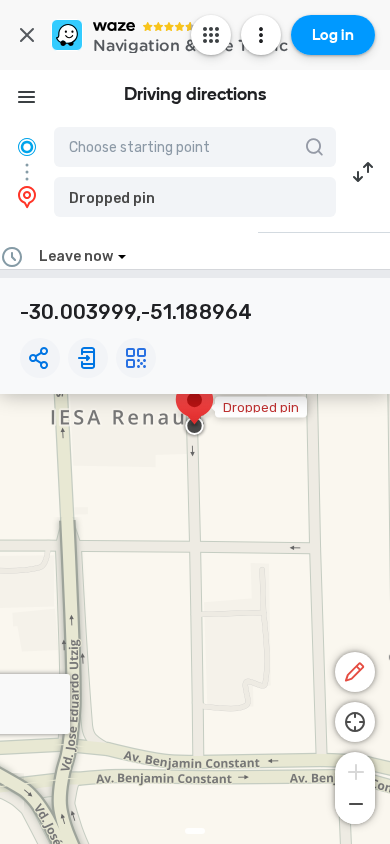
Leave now (76, 256)
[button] (195, 197)
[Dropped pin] (194, 410)
